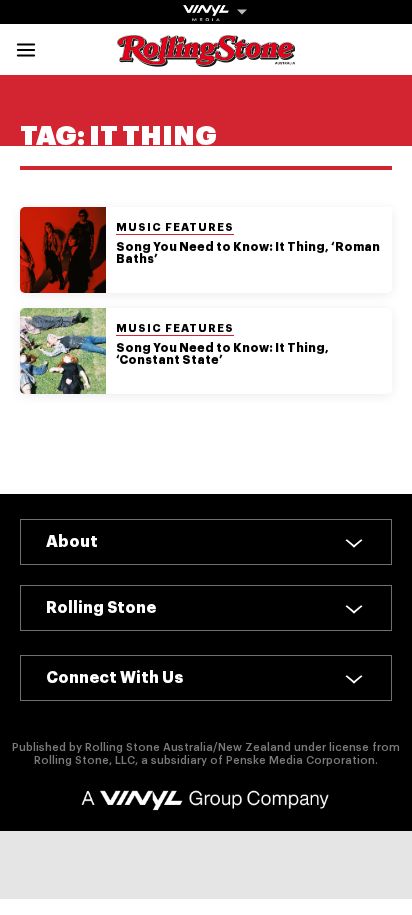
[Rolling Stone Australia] (206, 57)
